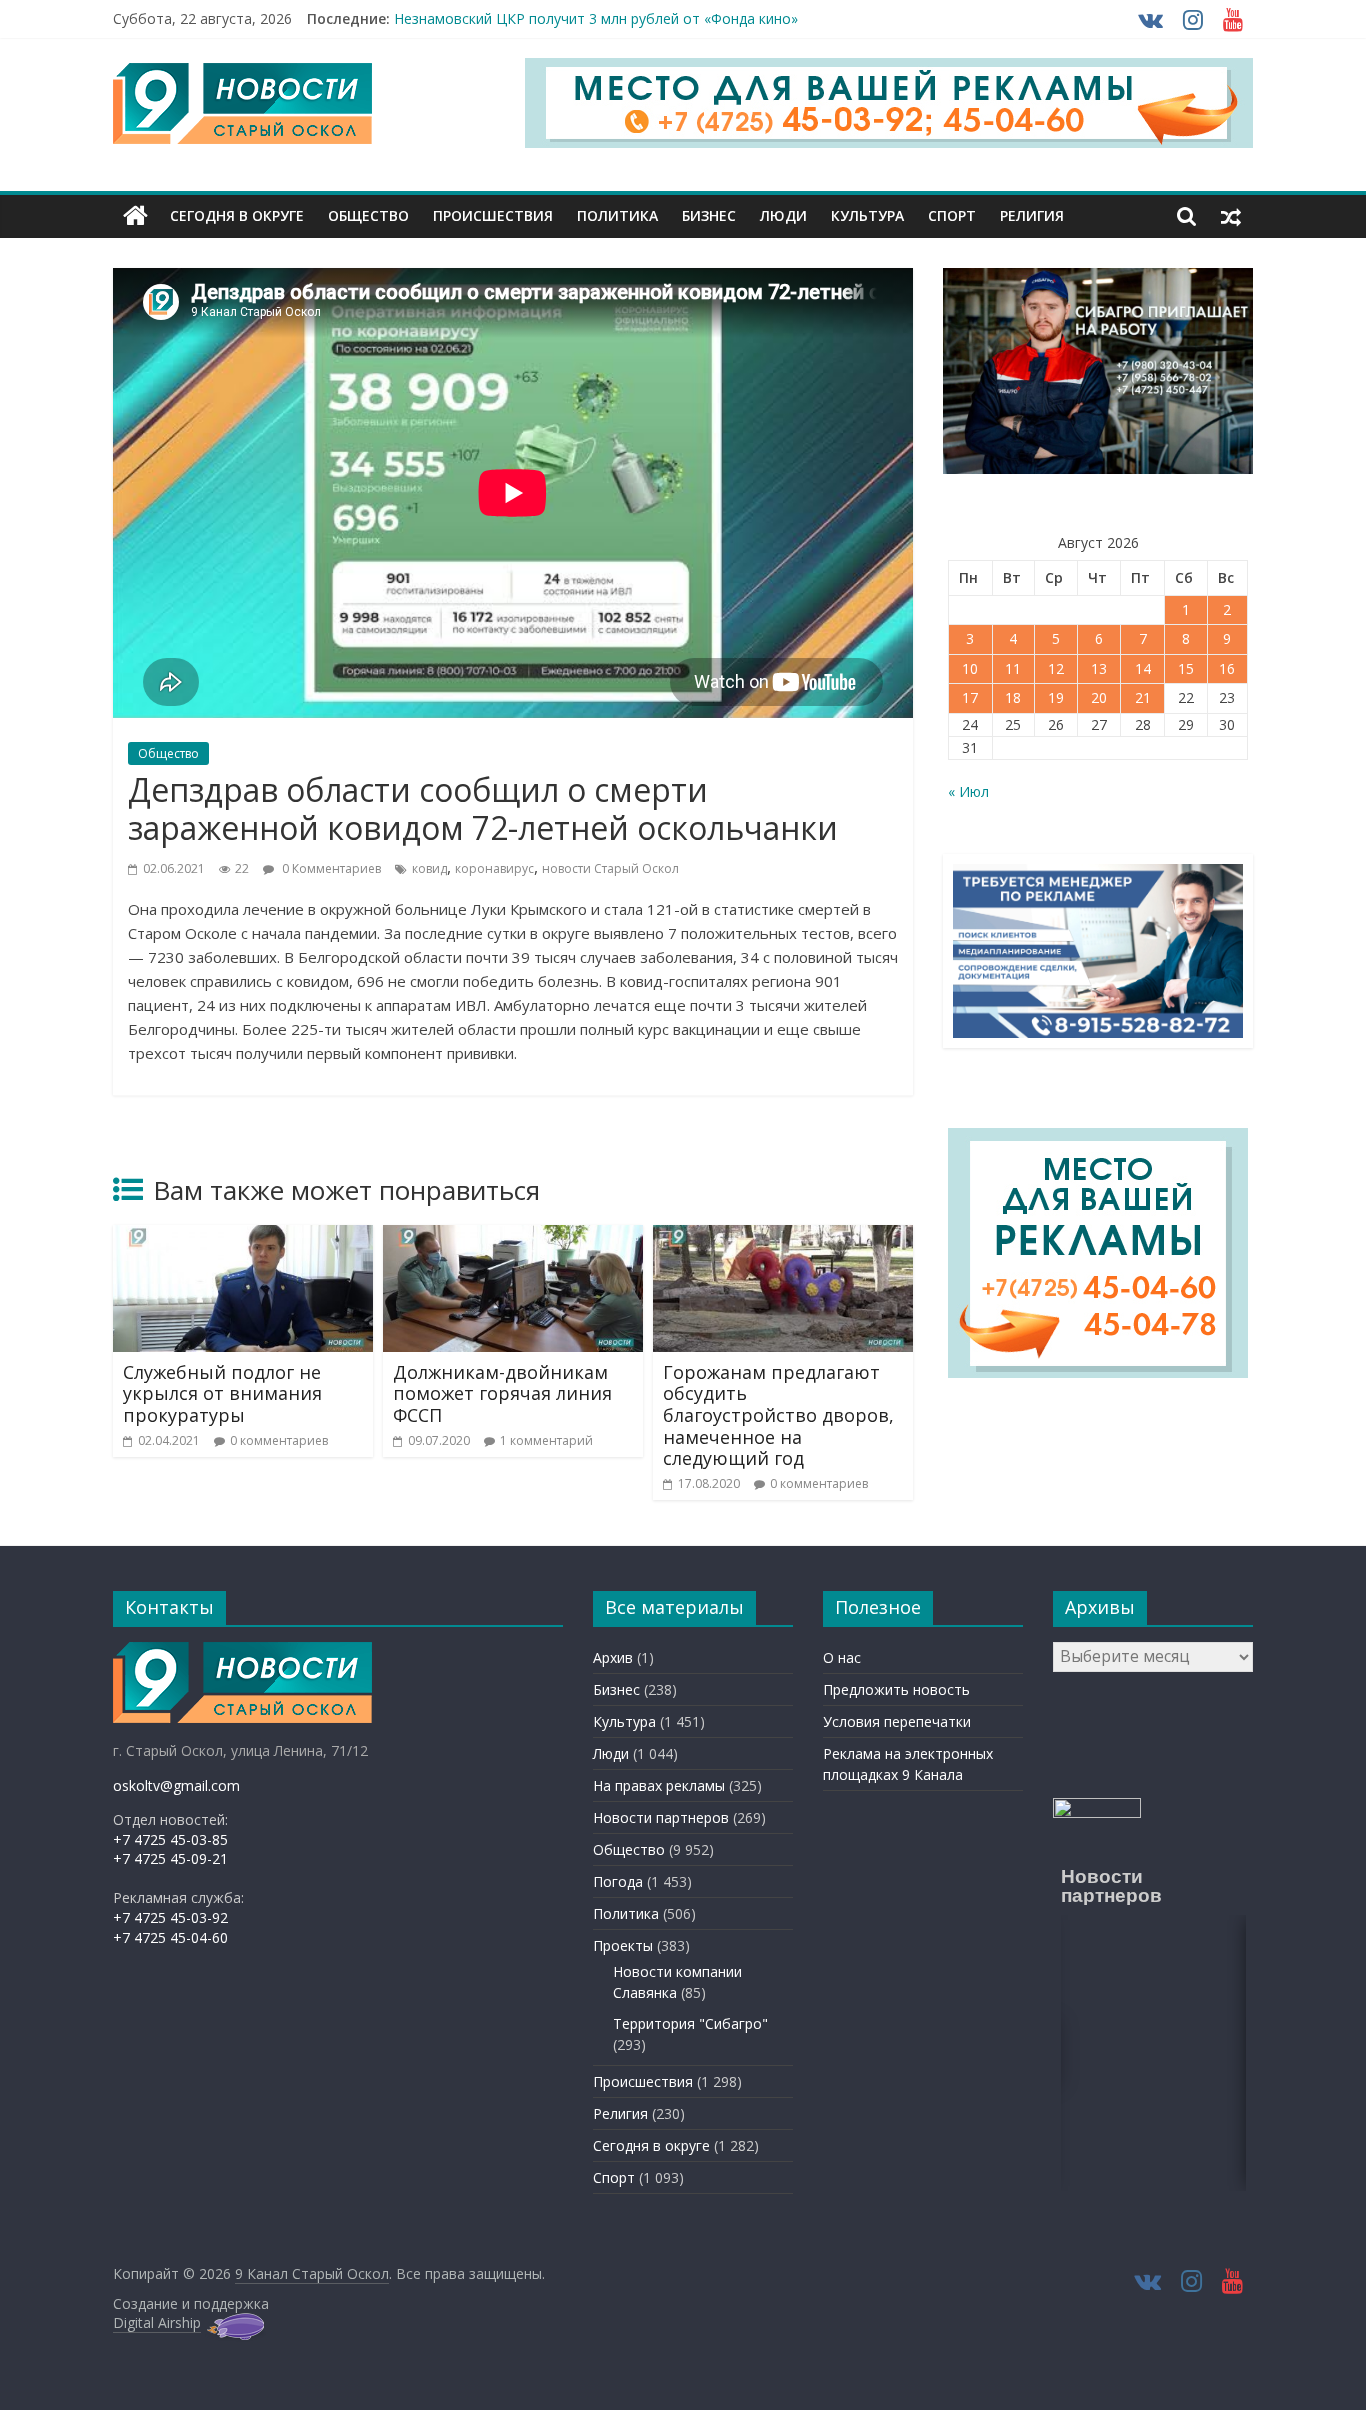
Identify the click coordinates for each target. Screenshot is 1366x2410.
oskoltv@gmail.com (176, 1785)
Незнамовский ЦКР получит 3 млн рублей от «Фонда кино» (596, 20)
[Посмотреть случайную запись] (1231, 216)
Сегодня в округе (237, 215)
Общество (368, 215)
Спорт (952, 215)
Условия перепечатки (897, 1721)
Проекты (623, 1945)
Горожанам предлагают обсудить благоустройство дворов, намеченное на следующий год (778, 1415)
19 (1056, 697)
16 (1227, 668)
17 (970, 697)
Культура (867, 215)
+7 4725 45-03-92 (170, 1917)
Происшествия (493, 215)
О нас (842, 1657)
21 (1143, 697)
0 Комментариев (330, 868)
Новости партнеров (661, 1817)
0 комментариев (279, 1440)
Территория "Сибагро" (690, 2023)
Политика (617, 215)
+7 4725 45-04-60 (170, 1937)
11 (1013, 668)
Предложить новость (896, 1689)
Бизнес (709, 215)
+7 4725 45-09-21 (170, 1858)
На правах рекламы (659, 1785)
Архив (613, 1657)
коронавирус (494, 868)
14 (1143, 668)
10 (970, 668)
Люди (783, 215)
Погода (618, 1881)
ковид (429, 868)
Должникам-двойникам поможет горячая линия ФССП (502, 1393)
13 (1099, 668)
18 (1013, 697)
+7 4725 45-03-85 (170, 1839)
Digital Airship (157, 2322)
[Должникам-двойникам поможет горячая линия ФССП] (513, 1237)
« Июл (968, 791)
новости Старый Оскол (610, 868)
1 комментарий (546, 1440)
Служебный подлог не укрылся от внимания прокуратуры (222, 1393)
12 (1056, 668)
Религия (1032, 215)
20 (1099, 697)
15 (1186, 668)
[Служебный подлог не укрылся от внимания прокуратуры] (243, 1237)
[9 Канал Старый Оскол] (135, 216)
